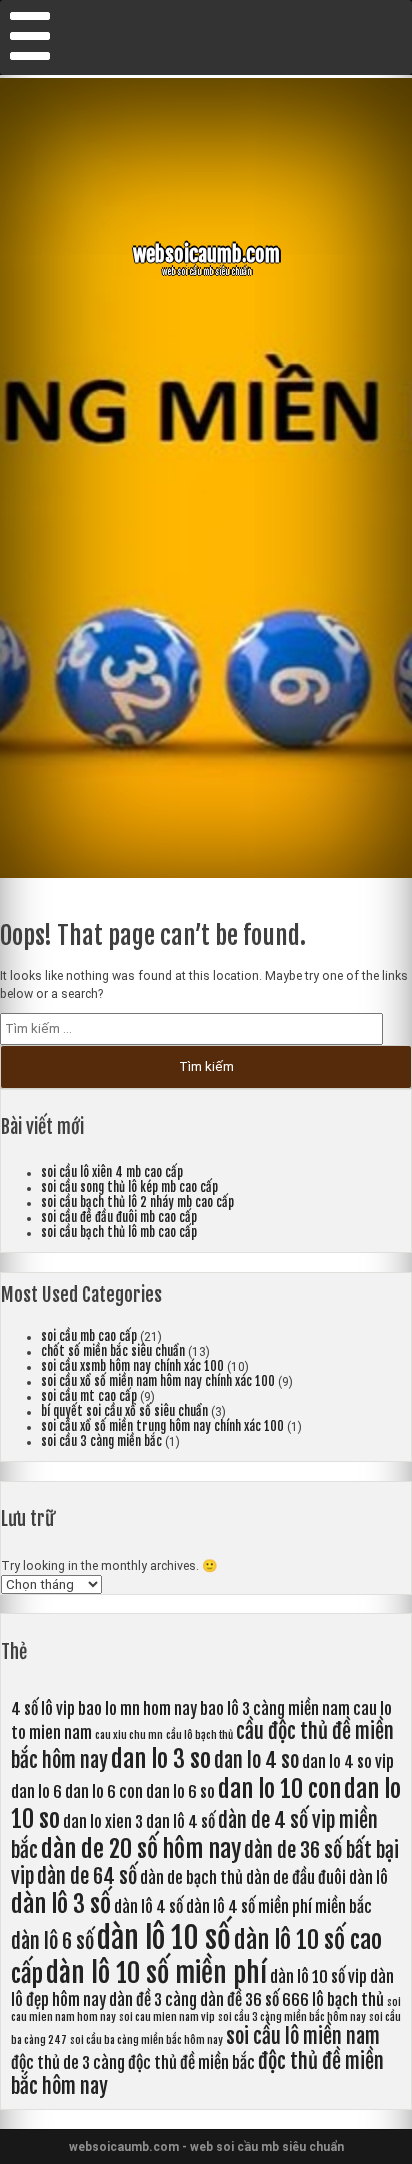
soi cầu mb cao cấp (89, 1336)
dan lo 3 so (161, 1759)
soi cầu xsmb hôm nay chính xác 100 (132, 1366)
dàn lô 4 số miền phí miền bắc (279, 1907)
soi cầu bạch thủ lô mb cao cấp (119, 1232)
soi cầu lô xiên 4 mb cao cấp (112, 1172)
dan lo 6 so (180, 1792)
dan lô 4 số (180, 1822)
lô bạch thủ (348, 2000)
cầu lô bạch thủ (199, 1735)
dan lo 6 (36, 1792)
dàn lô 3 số (61, 1904)
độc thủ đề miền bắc (191, 2063)
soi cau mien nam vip (167, 2017)
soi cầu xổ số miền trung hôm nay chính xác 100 (162, 1426)
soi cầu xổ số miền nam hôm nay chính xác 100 (158, 1381)
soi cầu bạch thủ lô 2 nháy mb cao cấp (137, 1202)
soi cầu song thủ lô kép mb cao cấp (129, 1187)
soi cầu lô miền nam (303, 2036)
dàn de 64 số (87, 1876)
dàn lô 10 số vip (318, 1977)
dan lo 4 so (256, 1760)
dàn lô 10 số (164, 1937)
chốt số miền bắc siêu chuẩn (113, 1351)
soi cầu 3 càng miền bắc (101, 1441)
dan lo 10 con (279, 1789)
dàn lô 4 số (148, 1907)
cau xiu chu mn (129, 1735)
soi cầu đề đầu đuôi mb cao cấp (119, 1217)
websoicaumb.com (206, 254)
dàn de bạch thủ (191, 1878)
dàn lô (368, 1878)
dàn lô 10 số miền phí (156, 1973)
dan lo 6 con (104, 1792)
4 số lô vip (43, 1709)
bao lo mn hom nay (137, 1709)
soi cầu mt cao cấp (89, 1396)
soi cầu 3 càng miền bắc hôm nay (292, 2017)
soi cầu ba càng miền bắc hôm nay (146, 2040)
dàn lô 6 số (52, 1941)
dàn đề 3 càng (153, 2000)
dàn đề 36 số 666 (254, 2000)
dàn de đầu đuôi (296, 1878)
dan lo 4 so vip (348, 1762)
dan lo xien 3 (103, 1822)
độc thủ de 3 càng (68, 2063)
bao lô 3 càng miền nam (275, 1709)
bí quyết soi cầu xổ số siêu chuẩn (124, 1411)
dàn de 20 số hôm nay (141, 1849)
